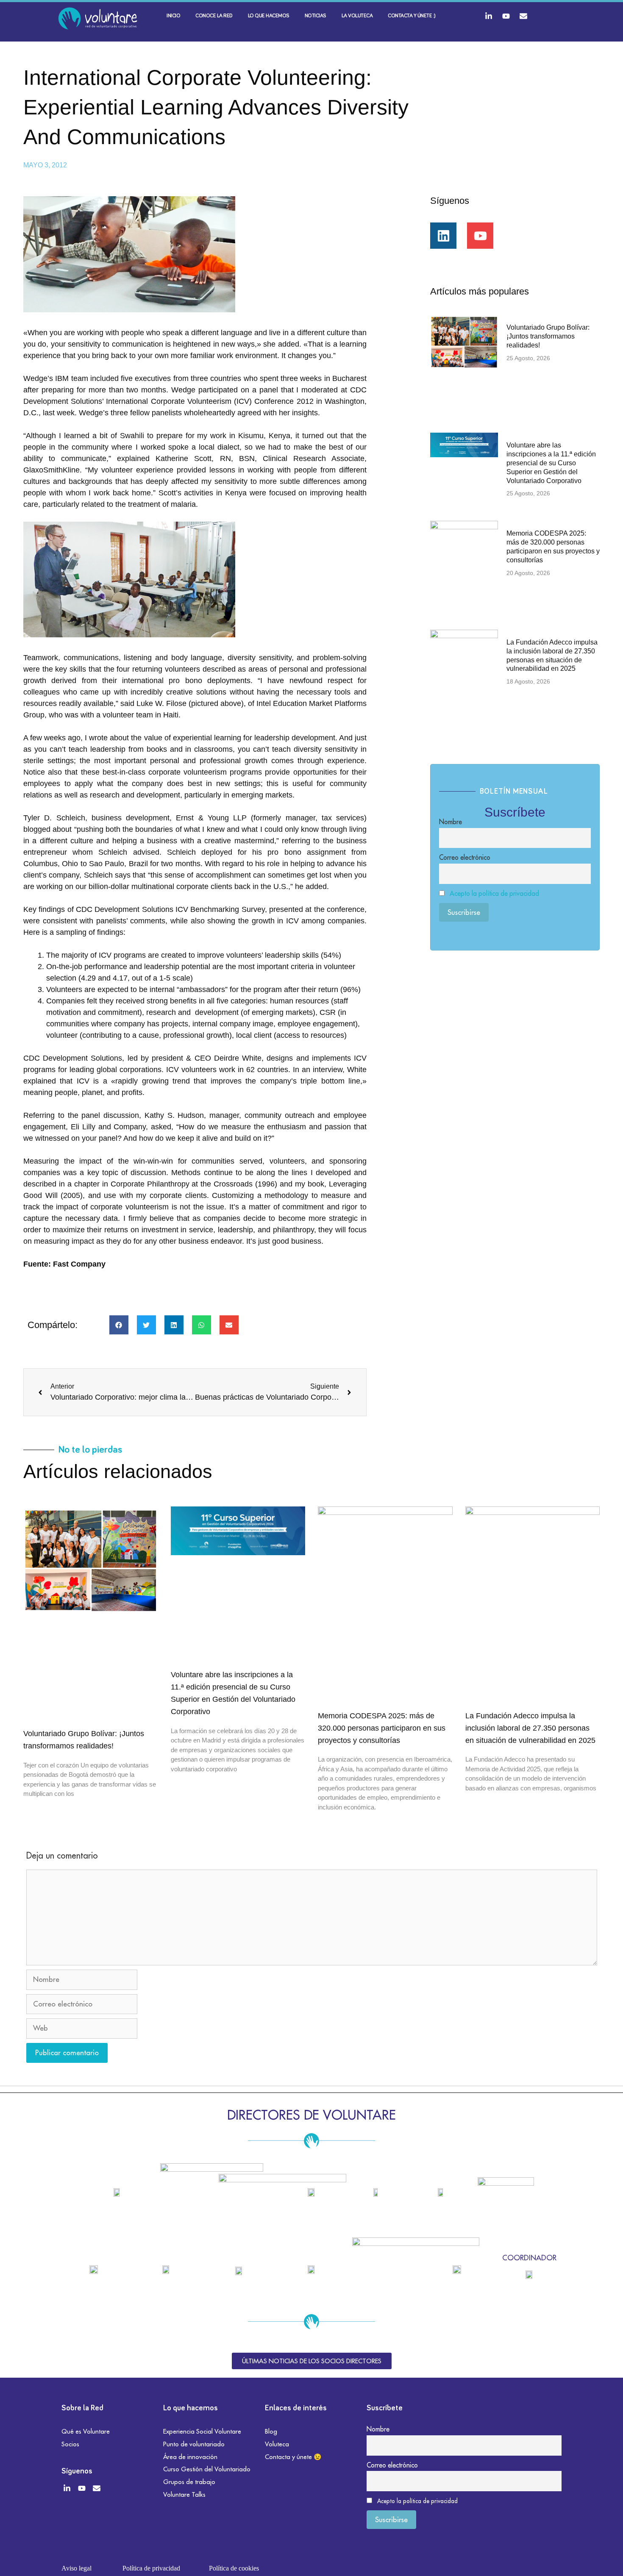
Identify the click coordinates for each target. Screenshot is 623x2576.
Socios (70, 2444)
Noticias (316, 16)
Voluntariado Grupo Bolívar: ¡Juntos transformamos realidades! (548, 336)
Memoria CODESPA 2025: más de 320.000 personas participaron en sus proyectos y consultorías (382, 1728)
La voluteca (357, 16)
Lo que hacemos (269, 16)
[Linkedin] (443, 236)
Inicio (173, 16)
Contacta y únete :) (412, 16)
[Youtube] (506, 16)
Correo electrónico (465, 857)
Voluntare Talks (184, 2494)
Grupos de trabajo (189, 2482)
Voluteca (277, 2444)
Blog (271, 2431)
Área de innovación (190, 2457)
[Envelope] (523, 16)
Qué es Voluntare (86, 2431)
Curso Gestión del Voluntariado (207, 2469)
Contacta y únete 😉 (293, 2457)
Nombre (451, 822)
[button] (119, 1325)
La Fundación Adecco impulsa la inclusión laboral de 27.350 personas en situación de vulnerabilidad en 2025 (530, 1728)
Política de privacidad (151, 2568)
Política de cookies (234, 2568)
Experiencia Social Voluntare (202, 2431)
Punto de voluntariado (194, 2444)
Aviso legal (76, 2568)
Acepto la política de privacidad (494, 893)
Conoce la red (214, 16)
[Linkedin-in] (489, 16)
